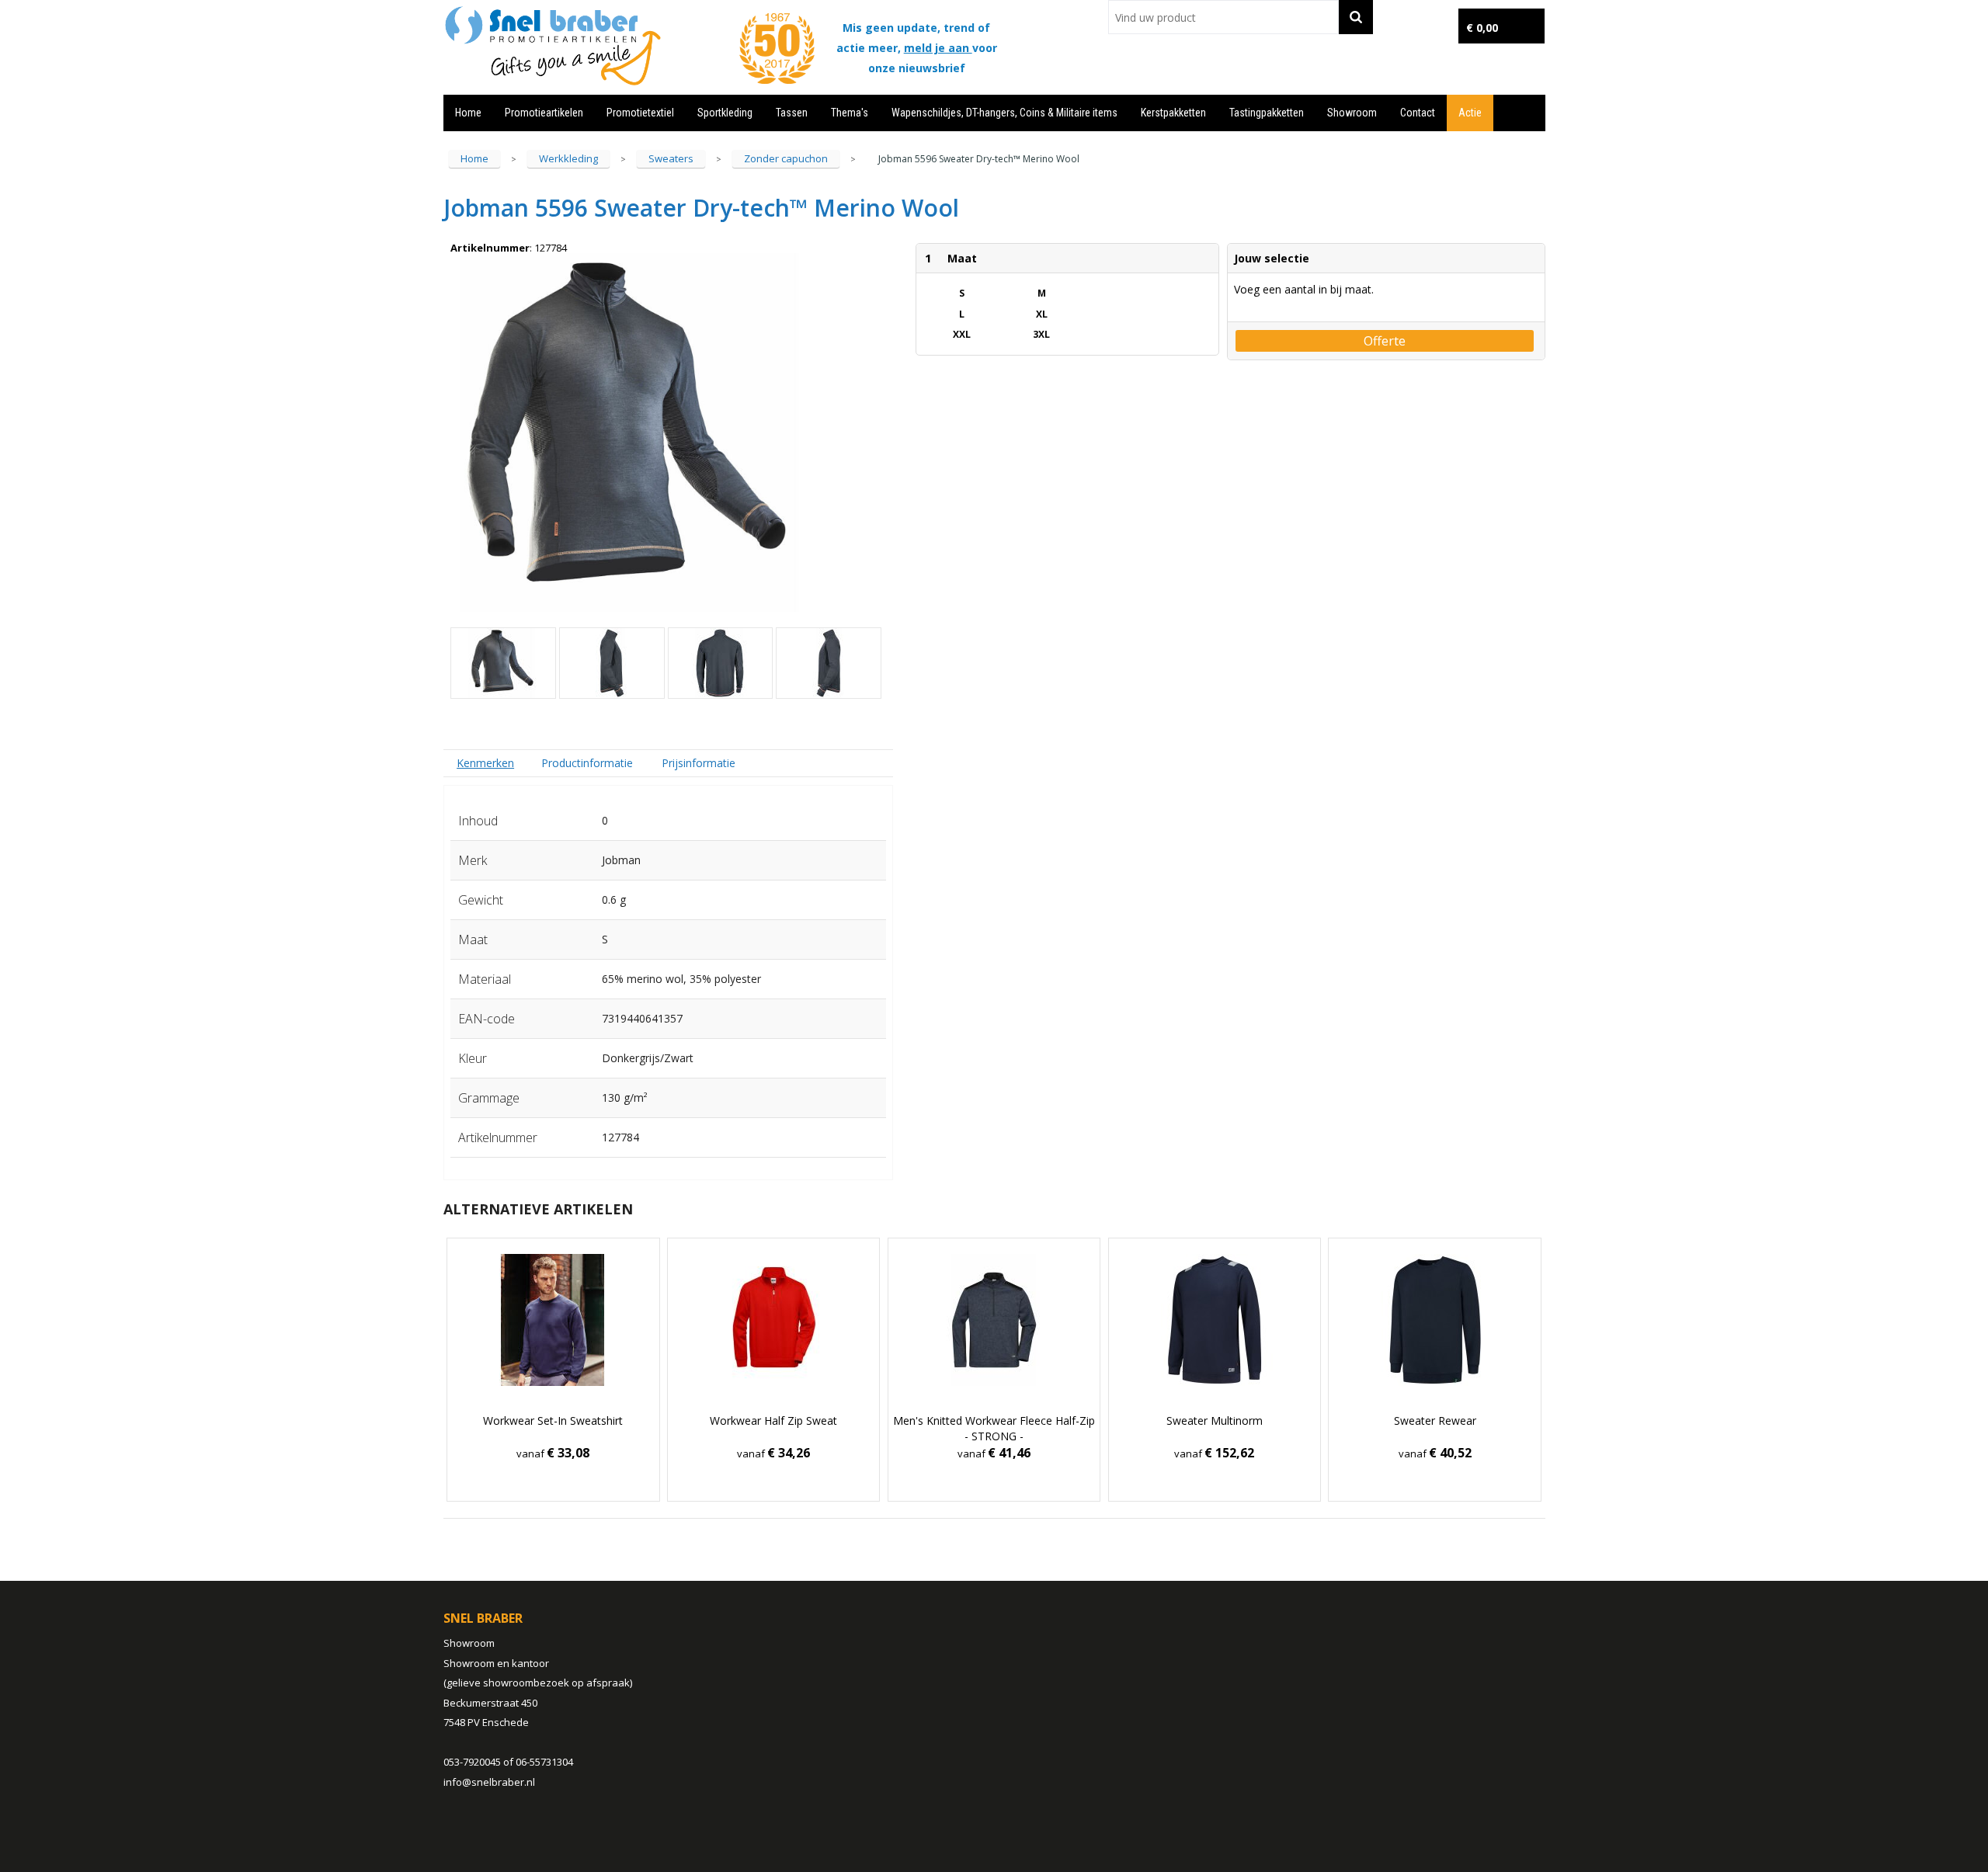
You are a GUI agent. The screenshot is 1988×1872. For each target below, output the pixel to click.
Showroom (1352, 113)
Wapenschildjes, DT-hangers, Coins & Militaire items (1004, 113)
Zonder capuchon (786, 158)
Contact (1418, 113)
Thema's (850, 113)
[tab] (486, 763)
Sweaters (671, 158)
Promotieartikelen (544, 113)
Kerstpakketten (1173, 113)
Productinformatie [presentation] (587, 763)
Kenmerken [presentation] (485, 763)
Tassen (792, 113)
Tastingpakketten (1267, 113)
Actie (1470, 113)
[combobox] (1223, 17)
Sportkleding (725, 113)
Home (468, 113)
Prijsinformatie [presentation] (699, 763)
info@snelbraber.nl (489, 1782)
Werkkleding (568, 158)
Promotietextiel (640, 113)
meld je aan (938, 48)
